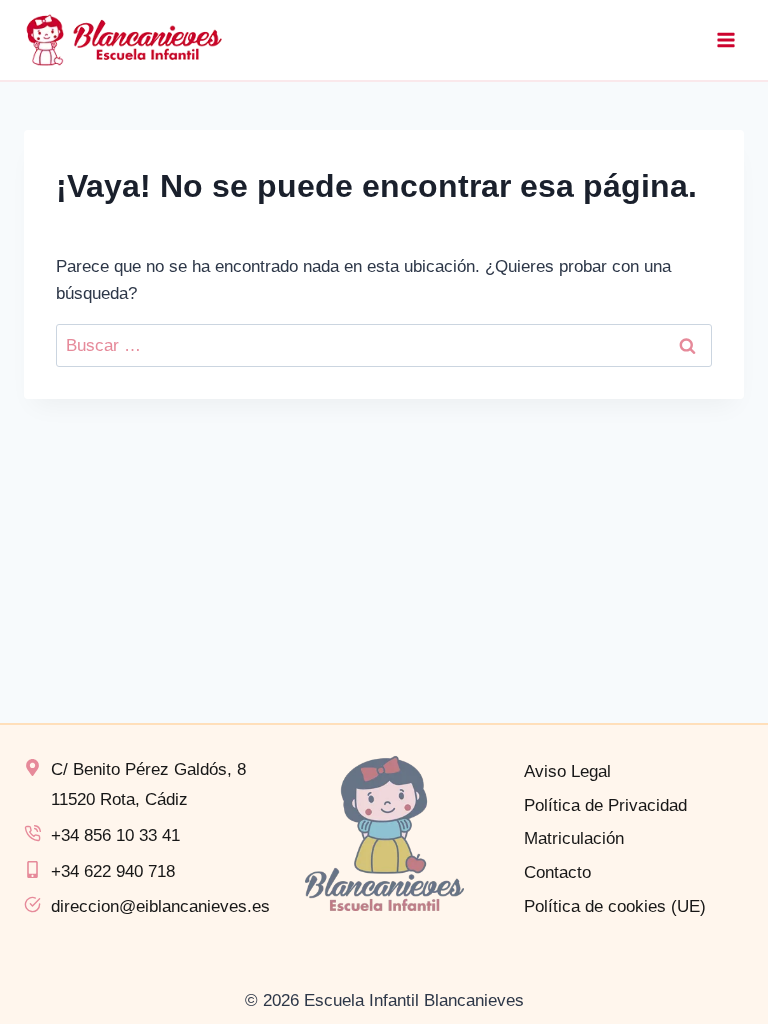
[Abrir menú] (725, 39)
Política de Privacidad (605, 805)
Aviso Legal (567, 771)
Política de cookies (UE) (615, 906)
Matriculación (574, 838)
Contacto (557, 872)
